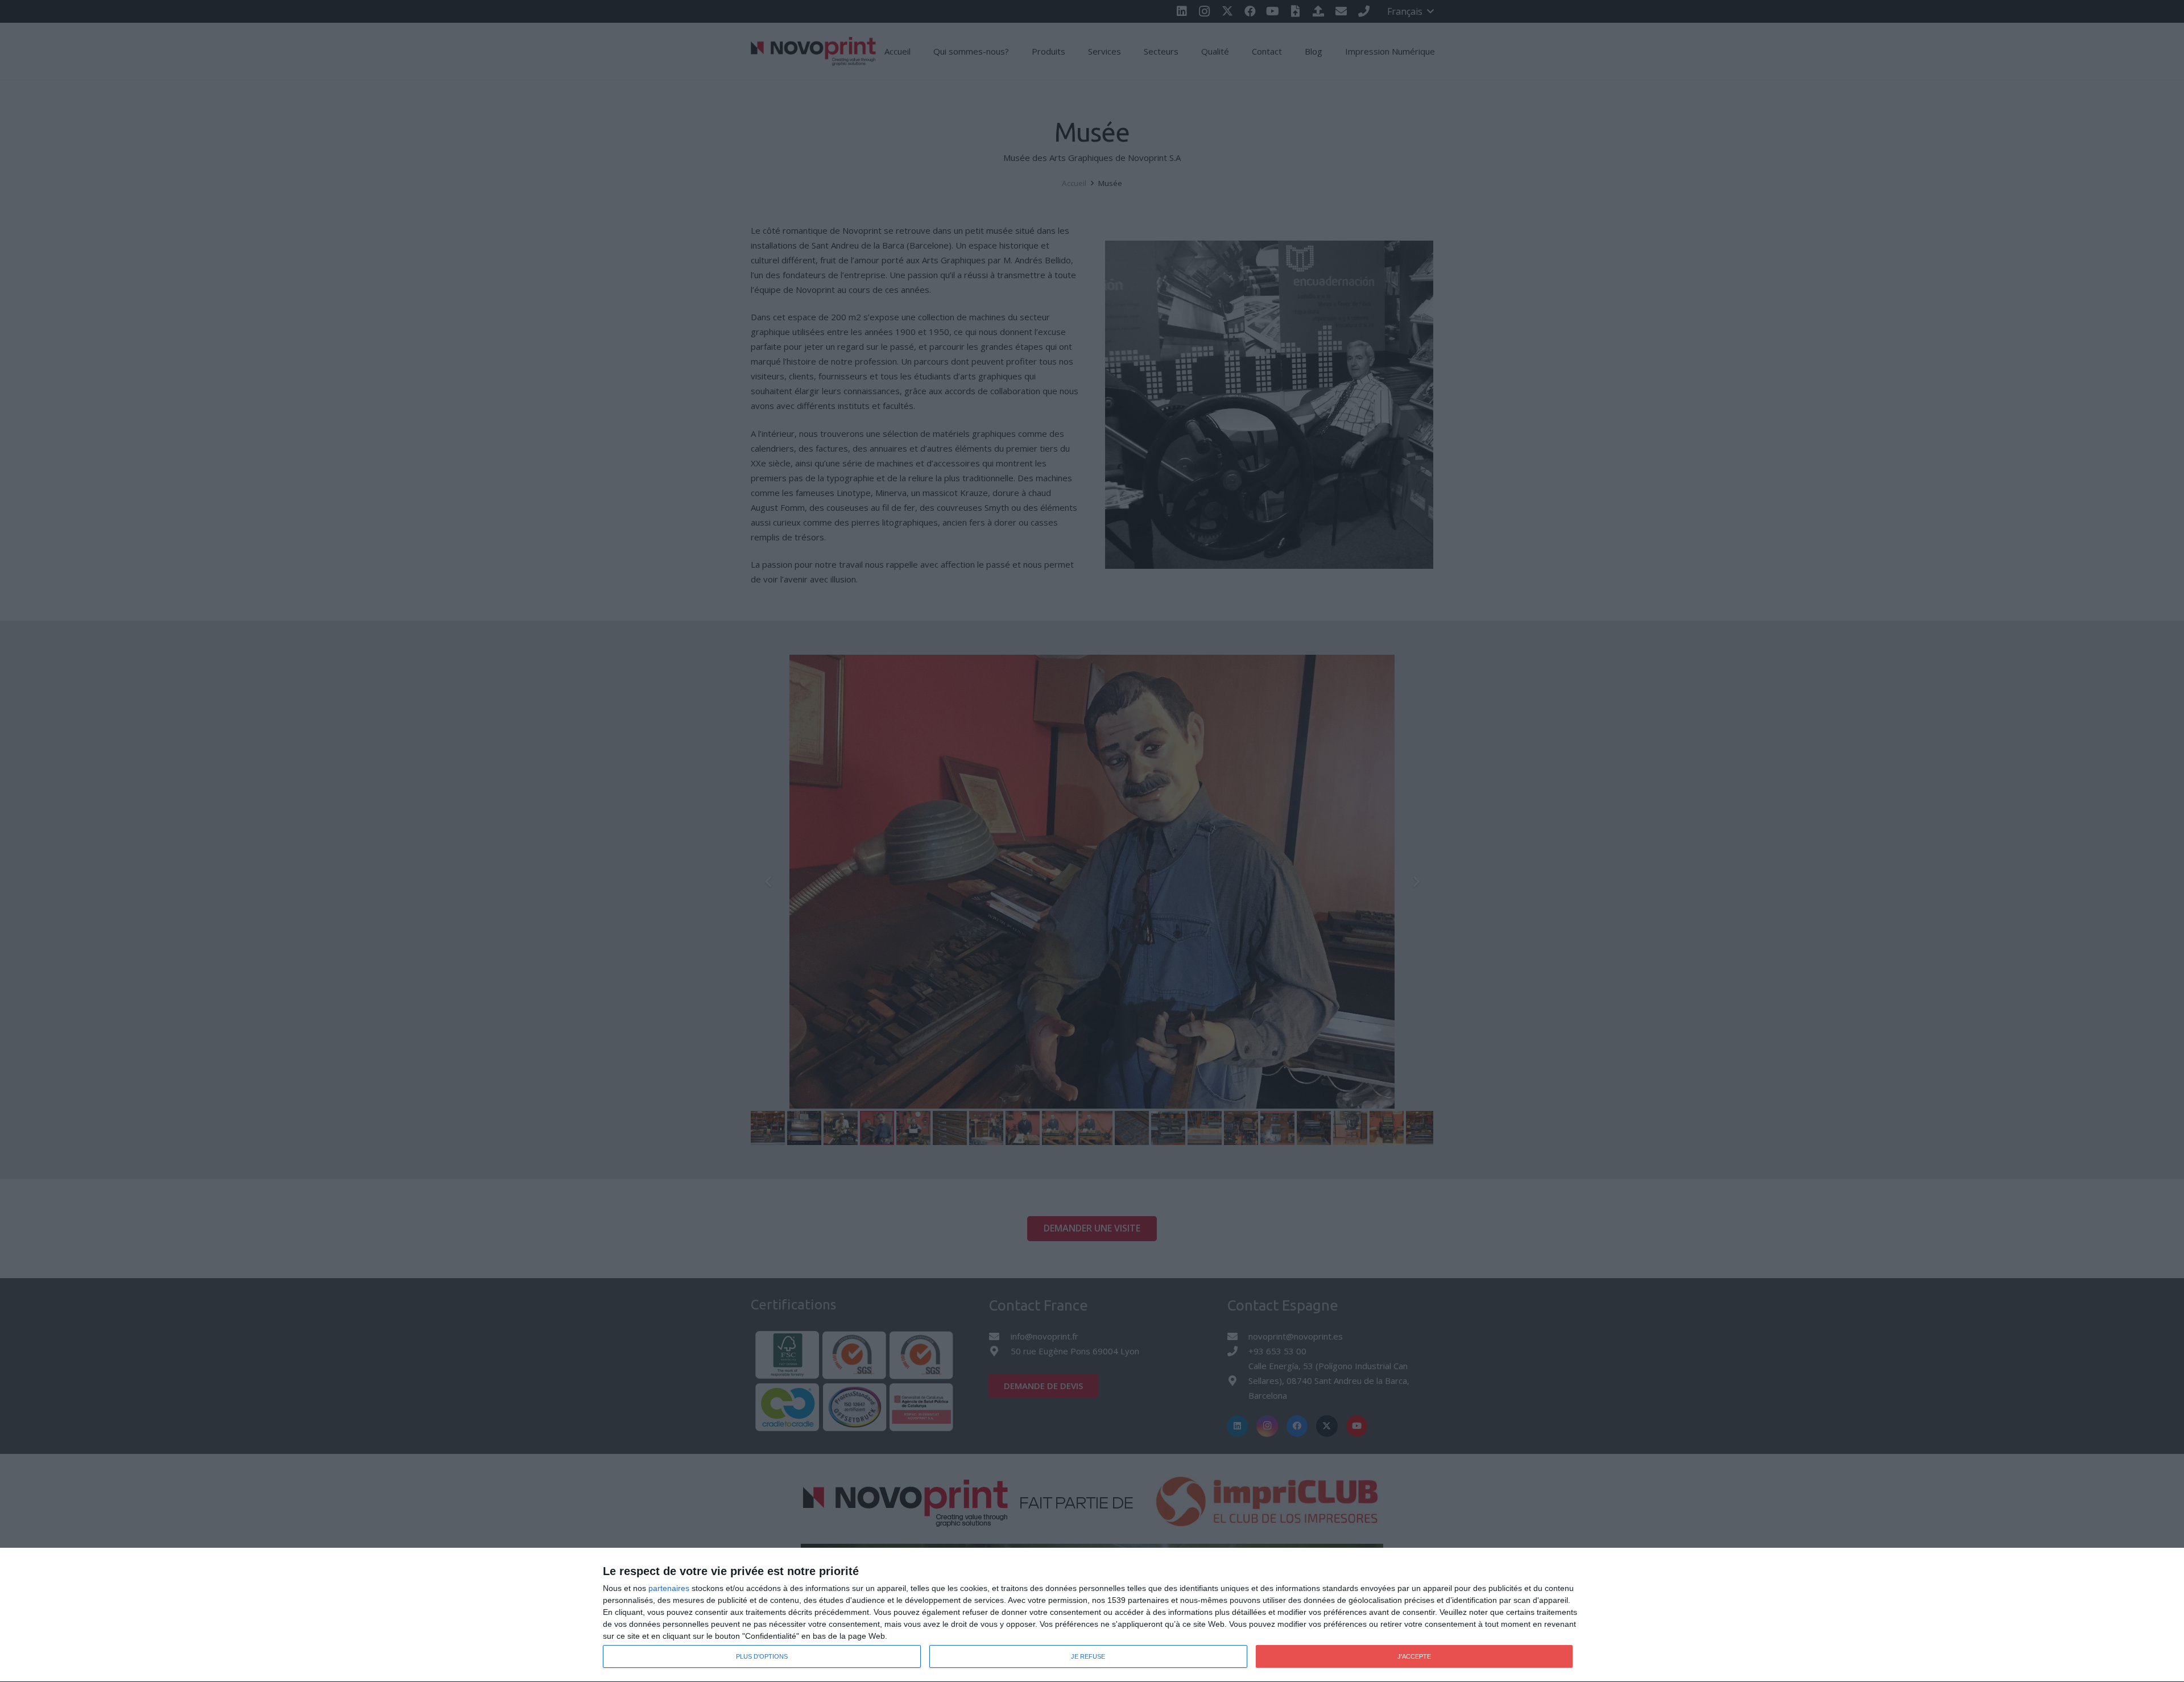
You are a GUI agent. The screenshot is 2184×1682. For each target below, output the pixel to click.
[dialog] (1092, 1615)
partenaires (669, 1588)
